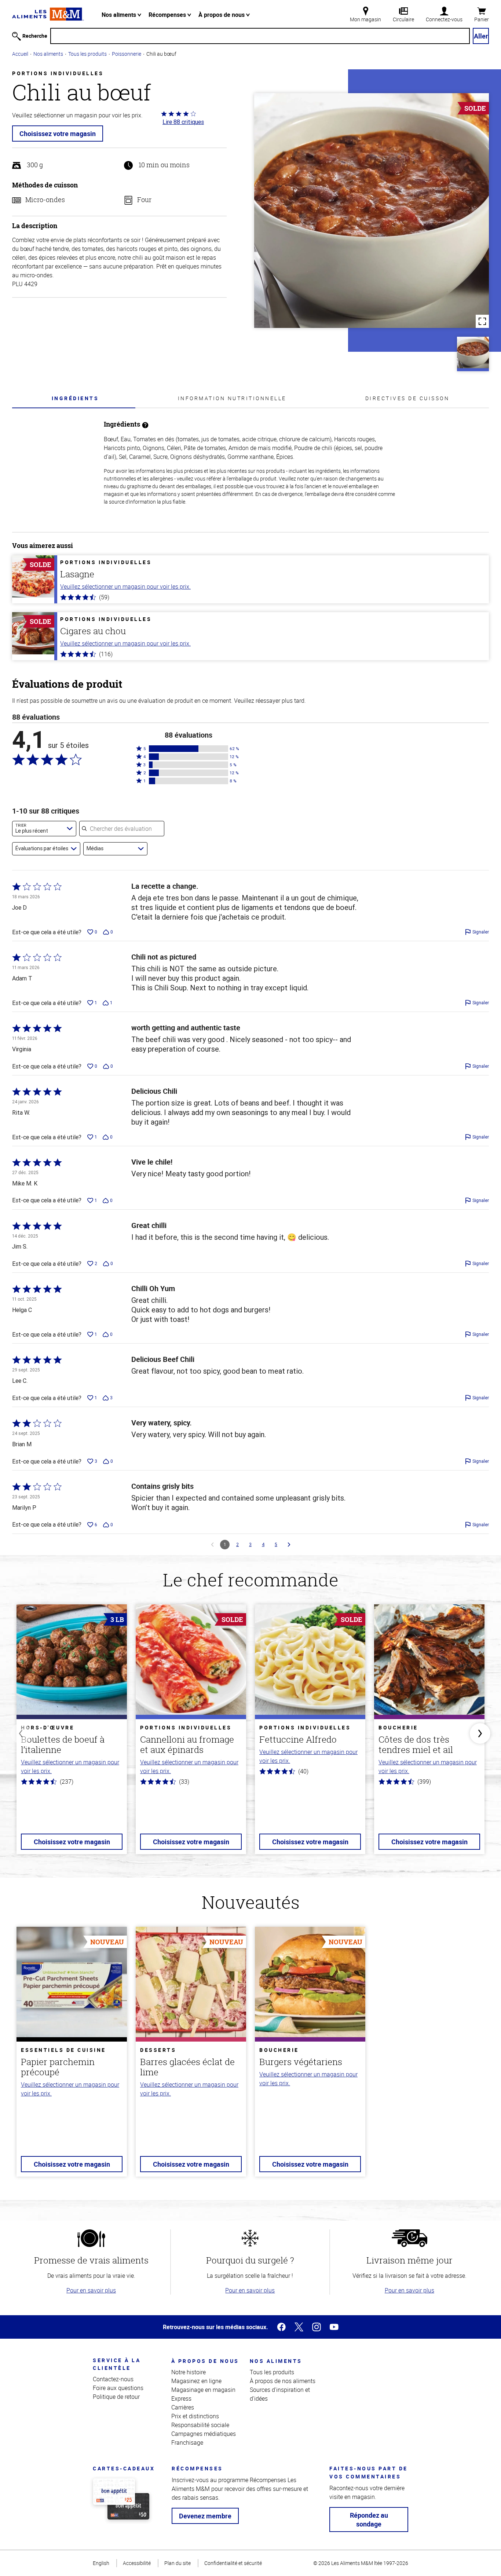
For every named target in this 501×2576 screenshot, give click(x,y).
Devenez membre (205, 2516)
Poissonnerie (127, 54)
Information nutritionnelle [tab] (232, 398)
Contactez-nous (113, 2379)
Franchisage (187, 2442)
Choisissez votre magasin (58, 134)
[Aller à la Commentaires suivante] (289, 1545)
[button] (189, 749)
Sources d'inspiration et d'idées (280, 2394)
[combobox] (44, 829)
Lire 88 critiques (183, 122)
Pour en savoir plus (91, 2290)
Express (181, 2398)
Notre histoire (189, 2372)
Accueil (20, 54)
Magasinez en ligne (196, 2381)
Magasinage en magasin (203, 2390)
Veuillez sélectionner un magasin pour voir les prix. (125, 587)
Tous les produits (87, 54)
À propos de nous (222, 15)
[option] (72, 1734)
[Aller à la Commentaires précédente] (212, 1545)
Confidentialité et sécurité (233, 2563)
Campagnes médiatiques (204, 2434)
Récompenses (168, 15)
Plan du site (178, 2563)
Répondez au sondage (369, 2520)
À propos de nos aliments (283, 2381)
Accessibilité (137, 2563)
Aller (481, 36)
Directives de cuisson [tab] (407, 398)
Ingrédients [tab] (75, 398)
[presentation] (75, 398)
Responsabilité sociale (200, 2425)
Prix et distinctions (195, 2416)
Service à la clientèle (117, 2364)
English (101, 2563)
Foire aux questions (118, 2388)
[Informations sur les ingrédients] (145, 424)
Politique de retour (116, 2397)
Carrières (183, 2407)
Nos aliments (120, 15)
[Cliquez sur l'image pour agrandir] (372, 211)
